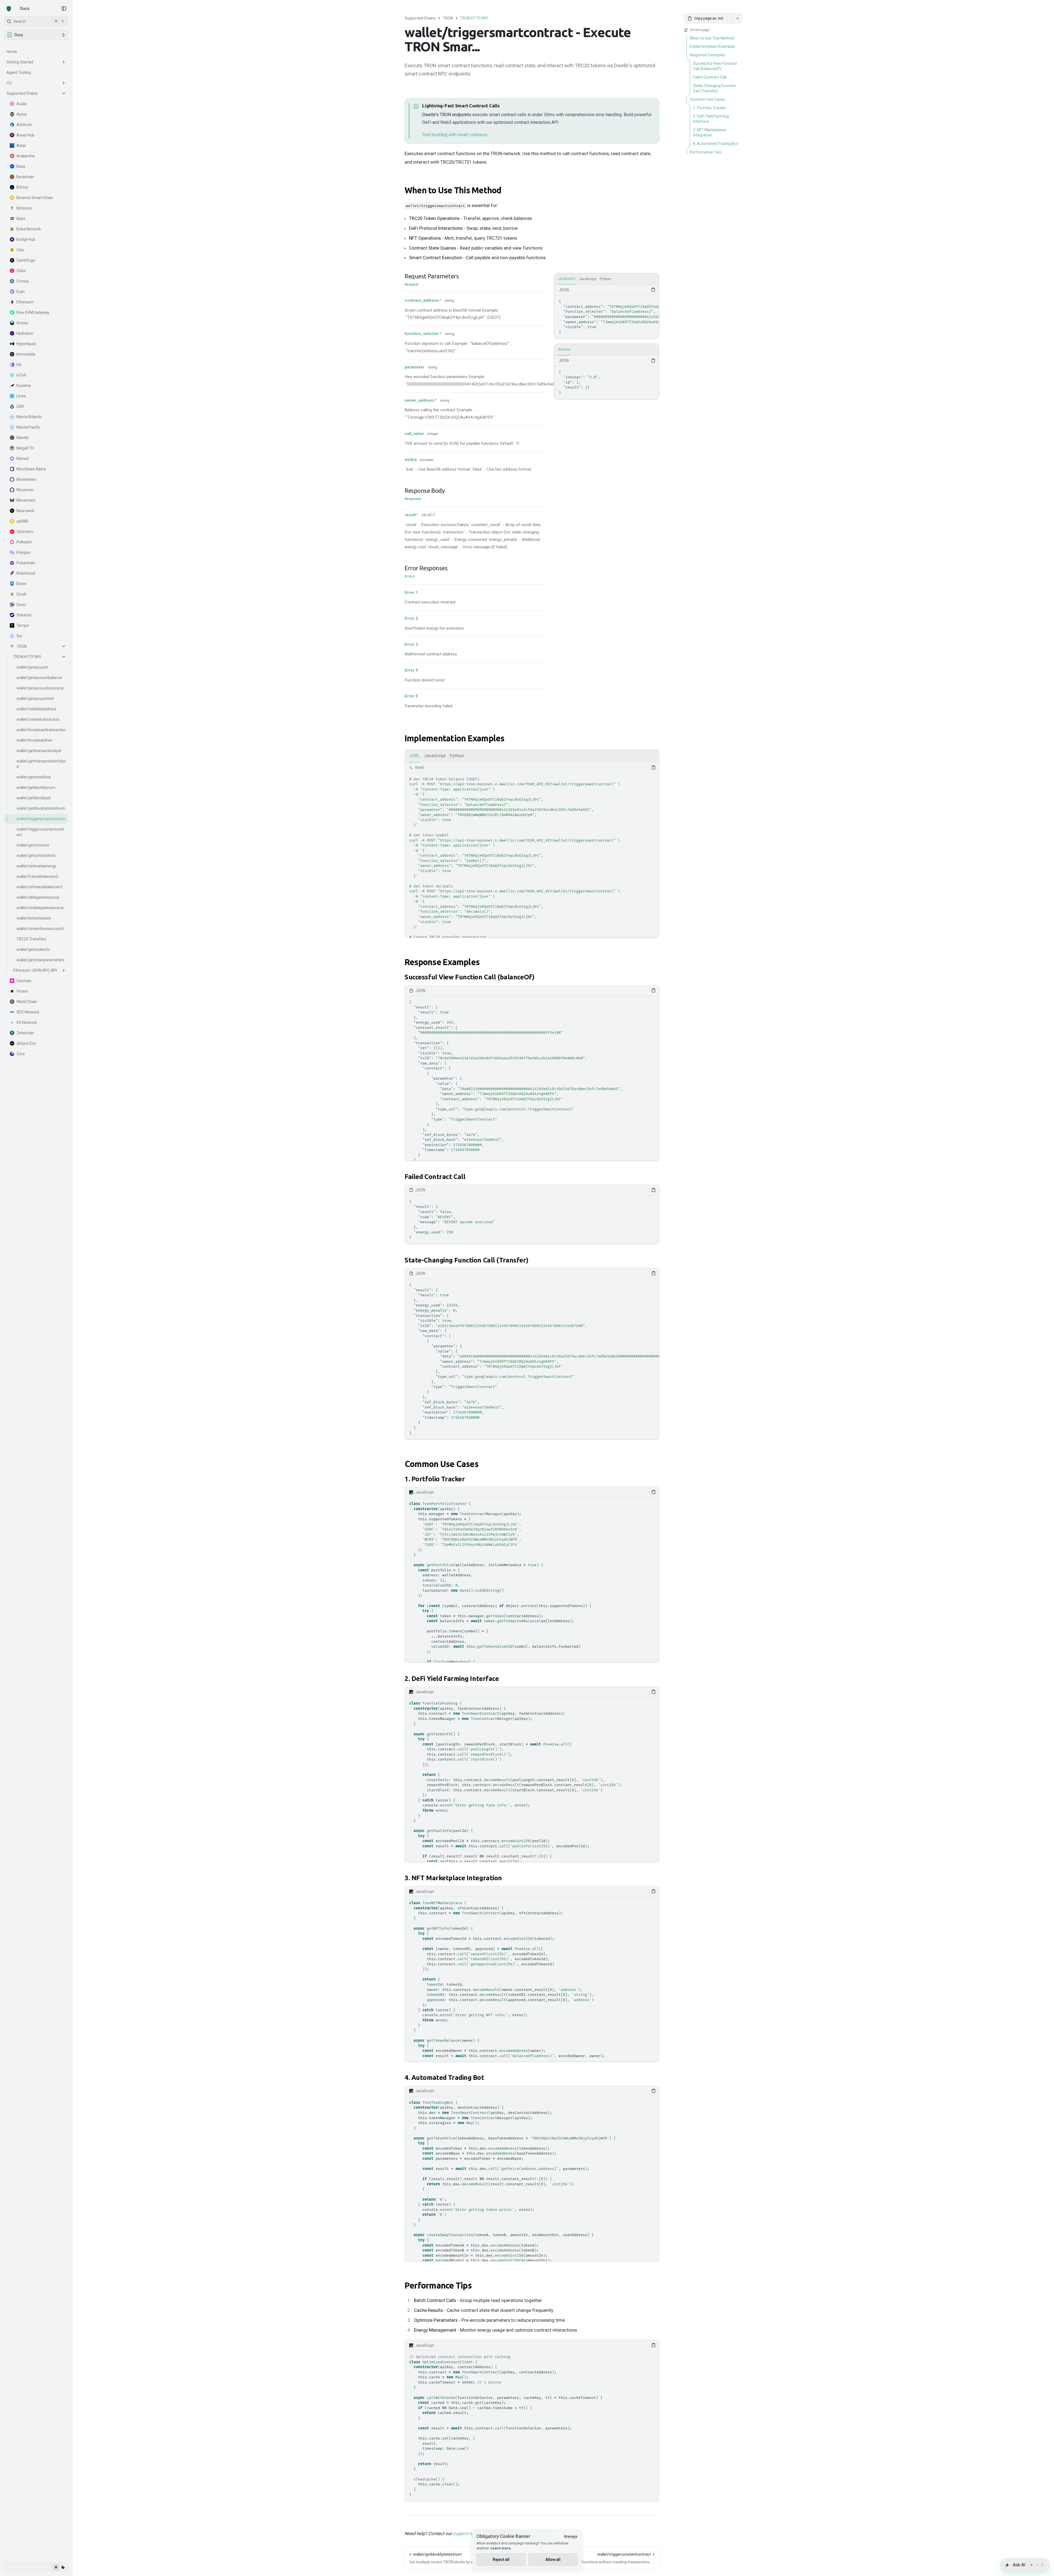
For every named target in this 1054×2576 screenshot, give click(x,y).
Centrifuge (26, 260)
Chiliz (21, 271)
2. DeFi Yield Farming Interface (452, 1679)
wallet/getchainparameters (40, 960)
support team (467, 2533)
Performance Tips (438, 2286)
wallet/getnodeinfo (33, 949)
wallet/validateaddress (36, 709)
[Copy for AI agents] (738, 18)
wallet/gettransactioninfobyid (41, 764)
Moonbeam (26, 479)
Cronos (23, 281)
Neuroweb (25, 511)
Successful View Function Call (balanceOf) (469, 977)
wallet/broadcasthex (34, 740)
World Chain (27, 1002)
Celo (20, 250)
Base (21, 166)
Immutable (26, 354)
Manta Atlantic (29, 417)
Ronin (21, 584)
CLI (9, 83)
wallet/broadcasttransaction (41, 730)
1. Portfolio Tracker (435, 1479)
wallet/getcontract (33, 845)
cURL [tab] (415, 756)
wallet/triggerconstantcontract (40, 832)
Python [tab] (606, 279)
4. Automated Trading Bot (444, 2078)
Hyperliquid (26, 344)
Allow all (553, 2560)
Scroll (21, 594)
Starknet (24, 615)
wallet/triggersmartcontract (41, 819)
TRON (22, 646)
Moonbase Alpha (31, 469)
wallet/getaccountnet (35, 699)
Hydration (25, 333)
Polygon (23, 552)
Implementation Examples (455, 738)
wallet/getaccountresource (40, 688)
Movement (26, 500)
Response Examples (442, 962)
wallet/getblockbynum (36, 787)
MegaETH (25, 448)
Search (39, 21)
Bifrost (22, 187)
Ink (19, 365)
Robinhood (26, 573)
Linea (21, 396)
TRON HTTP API (27, 657)
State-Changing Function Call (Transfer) (466, 1260)
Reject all (501, 2560)
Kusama (24, 385)
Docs (25, 9)
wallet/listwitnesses (34, 918)
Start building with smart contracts (455, 135)
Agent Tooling (19, 72)
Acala (21, 104)
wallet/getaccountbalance (39, 678)
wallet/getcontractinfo (36, 856)
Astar (21, 146)
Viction (22, 991)
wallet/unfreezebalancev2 (40, 887)
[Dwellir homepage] (9, 9)
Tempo (23, 625)
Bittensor (24, 208)
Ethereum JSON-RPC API (35, 970)
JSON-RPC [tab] (567, 279)
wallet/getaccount (32, 667)
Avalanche (26, 156)
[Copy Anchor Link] (506, 191)
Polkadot (24, 542)
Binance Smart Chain (35, 198)
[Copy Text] (653, 290)
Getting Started (20, 62)
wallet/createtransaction (38, 719)
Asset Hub (25, 135)
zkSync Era (26, 1043)
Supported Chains (22, 93)
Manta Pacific (28, 427)
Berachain (25, 177)
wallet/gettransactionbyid (39, 751)
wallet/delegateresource (38, 897)
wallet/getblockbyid (33, 798)
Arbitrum (24, 125)
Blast (21, 219)
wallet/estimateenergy (36, 866)
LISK (20, 406)
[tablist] (607, 279)
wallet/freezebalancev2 (37, 876)
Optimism (25, 532)
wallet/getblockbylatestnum (41, 808)
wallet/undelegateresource (40, 908)
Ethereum (25, 302)
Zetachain (25, 1033)
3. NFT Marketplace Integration (453, 1878)
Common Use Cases (441, 1464)
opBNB (22, 521)
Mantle (23, 438)
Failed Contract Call (435, 1177)
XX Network (27, 1022)
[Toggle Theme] (59, 2567)
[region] (607, 317)
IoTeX (21, 375)
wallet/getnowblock (34, 777)
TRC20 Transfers (31, 939)
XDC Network (28, 1012)
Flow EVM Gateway (33, 312)
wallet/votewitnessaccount (40, 929)
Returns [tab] (564, 349)
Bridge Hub (26, 239)
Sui (19, 636)
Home (12, 52)
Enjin (21, 292)
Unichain (24, 981)
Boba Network (29, 229)
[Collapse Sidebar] (64, 9)
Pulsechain (26, 563)
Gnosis (22, 323)
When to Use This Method (453, 190)
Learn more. (501, 2548)
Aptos (22, 114)
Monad (23, 459)
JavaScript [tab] (588, 279)
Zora (21, 1054)
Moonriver (25, 490)
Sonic (21, 605)
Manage (571, 2536)
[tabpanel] (607, 312)
